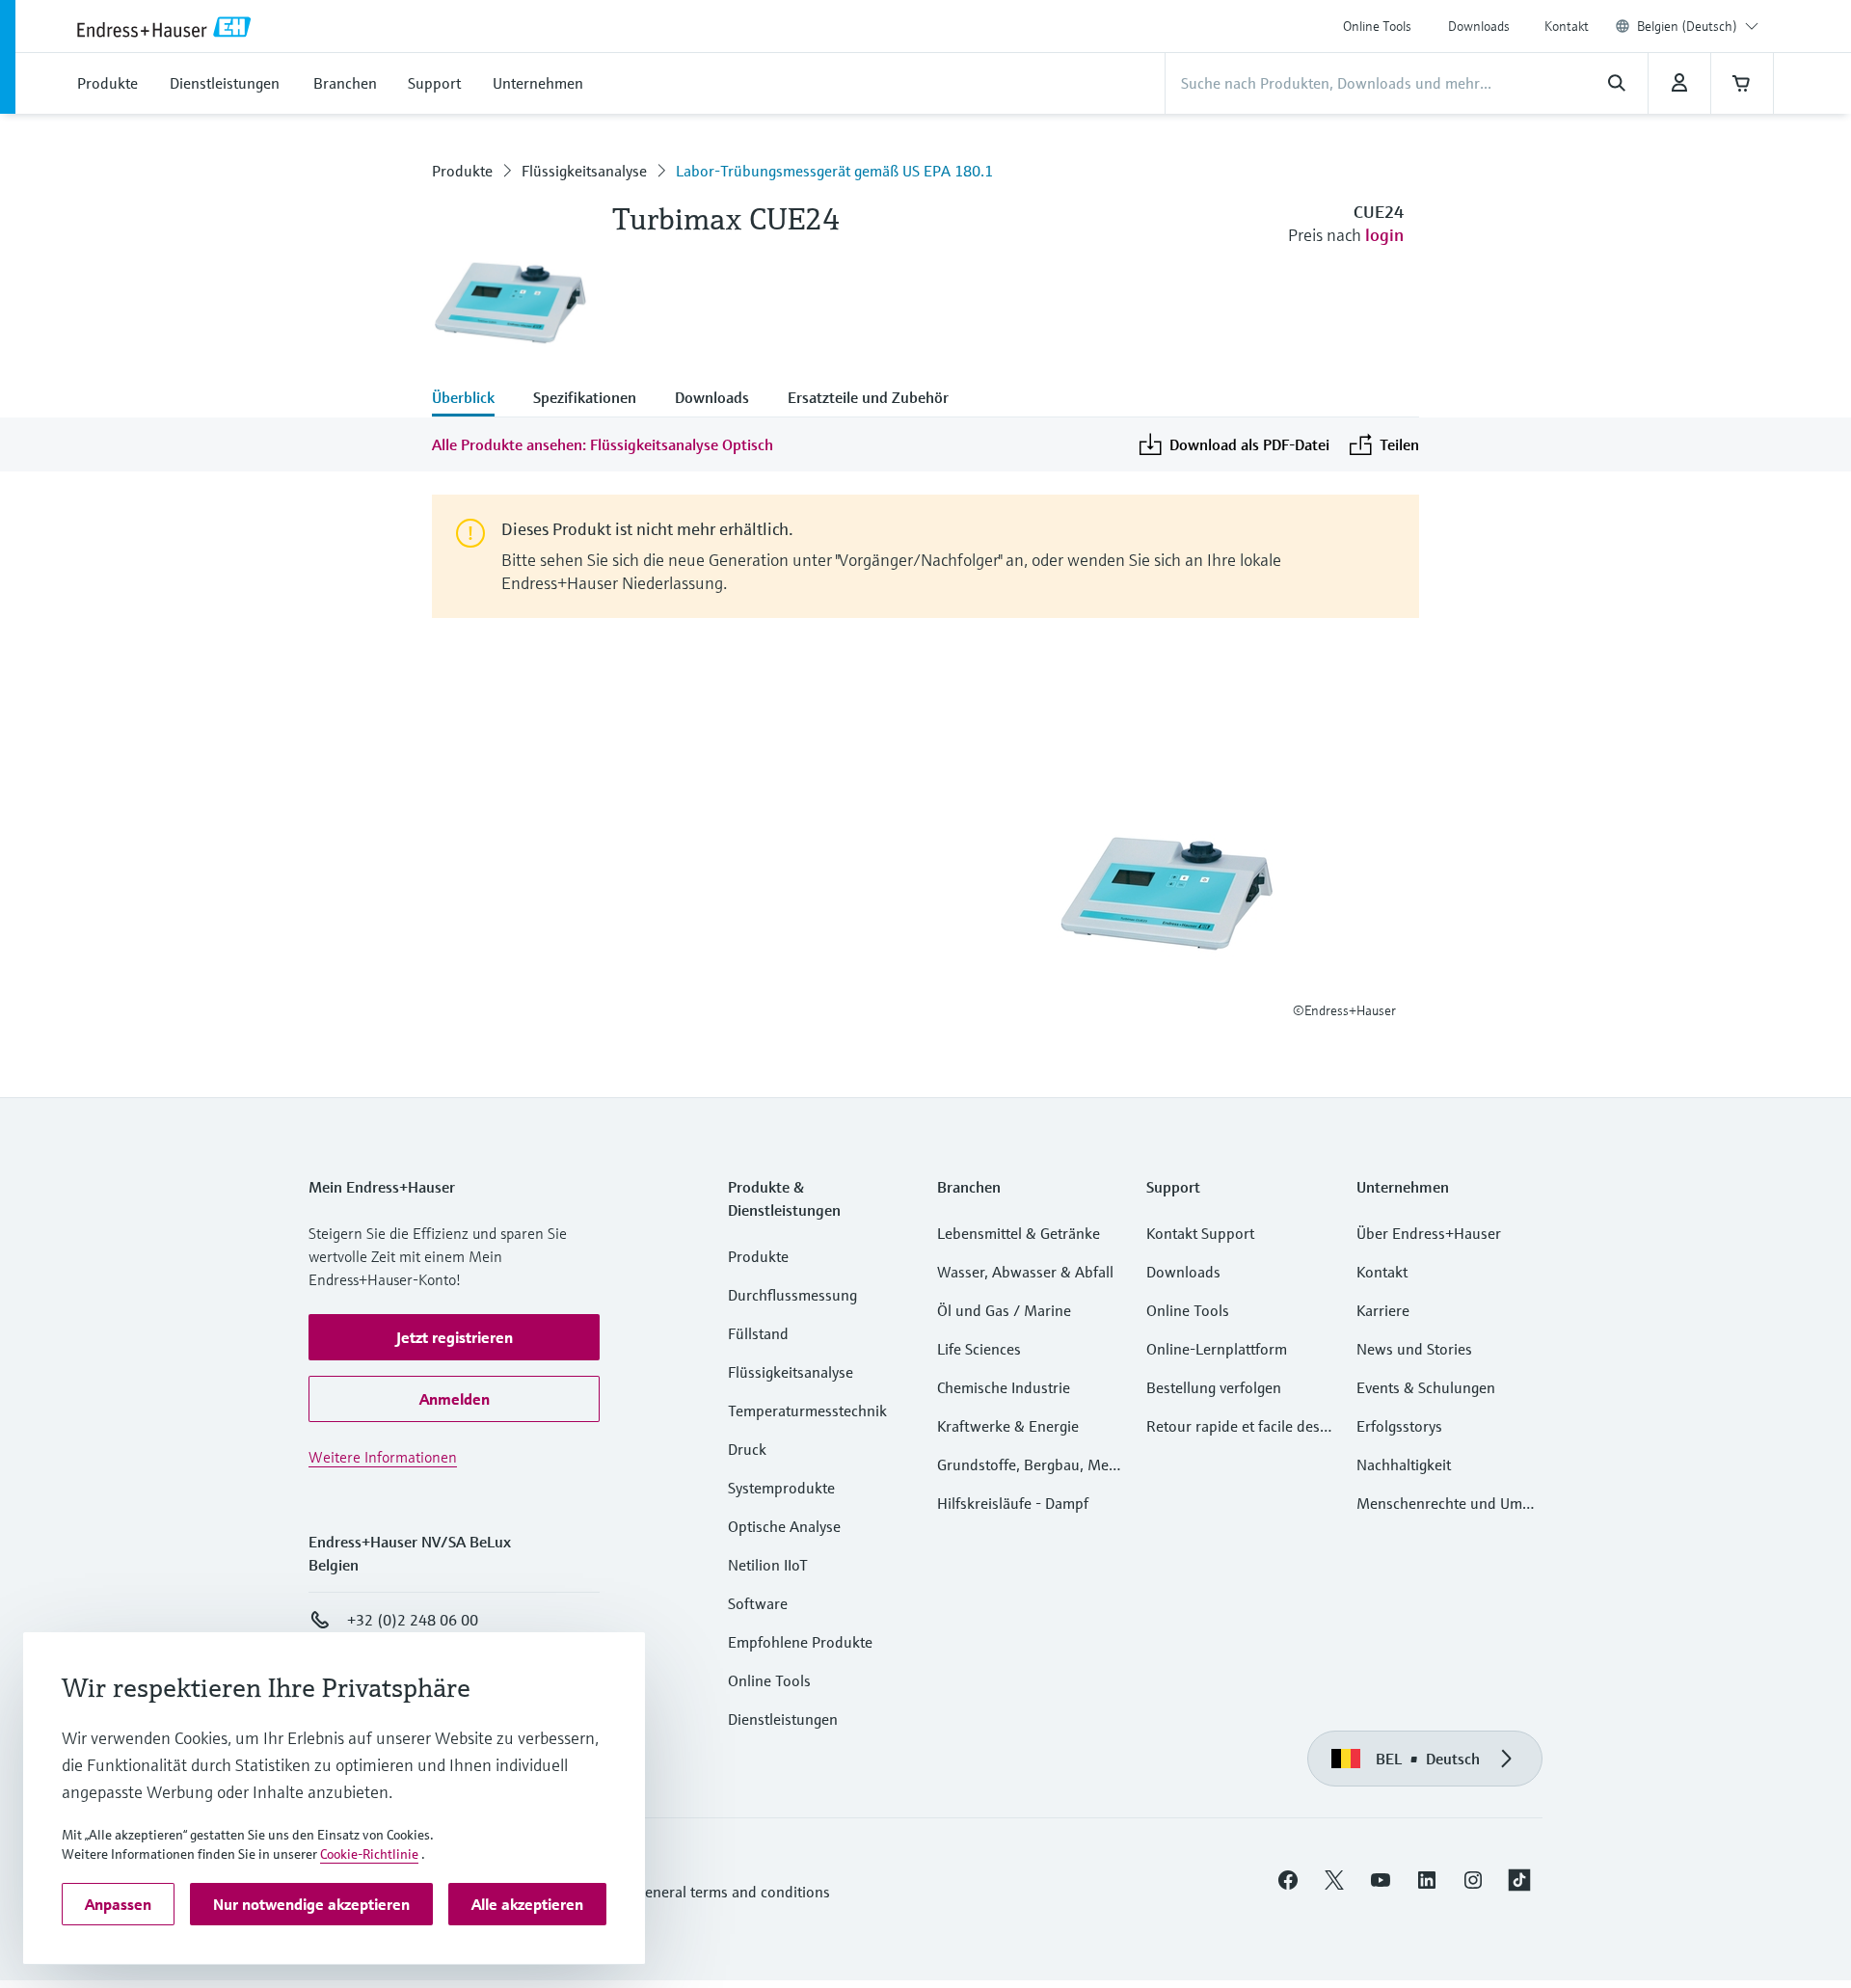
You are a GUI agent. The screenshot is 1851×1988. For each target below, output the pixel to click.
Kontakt (1567, 26)
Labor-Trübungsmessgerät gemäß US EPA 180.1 (834, 171)
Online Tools (1377, 26)
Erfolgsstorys (1399, 1426)
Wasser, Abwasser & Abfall (1025, 1272)
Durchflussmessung (792, 1295)
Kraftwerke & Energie (1008, 1426)
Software (758, 1603)
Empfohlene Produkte (800, 1642)
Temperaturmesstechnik (807, 1410)
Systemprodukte (781, 1488)
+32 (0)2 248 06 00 (413, 1620)
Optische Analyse (784, 1526)
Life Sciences (979, 1349)
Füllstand (758, 1333)
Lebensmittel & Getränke (1019, 1233)
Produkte (462, 171)
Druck (747, 1449)
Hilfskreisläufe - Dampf (1013, 1503)
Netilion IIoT (768, 1565)
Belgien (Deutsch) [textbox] (1687, 26)
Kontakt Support (1200, 1233)
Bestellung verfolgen (1214, 1387)
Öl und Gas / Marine (1004, 1310)
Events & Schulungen (1426, 1387)
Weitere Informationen (383, 1457)
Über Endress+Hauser (1429, 1233)
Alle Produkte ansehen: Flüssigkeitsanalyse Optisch (603, 444)
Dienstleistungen (783, 1719)
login (1384, 235)
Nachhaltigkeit (1404, 1464)
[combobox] (1698, 26)
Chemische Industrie (1004, 1387)
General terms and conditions (733, 1892)
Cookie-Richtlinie (369, 1854)
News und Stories (1414, 1349)
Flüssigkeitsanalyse (584, 171)
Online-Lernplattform (1217, 1349)
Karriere (1383, 1310)
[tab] (473, 399)
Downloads (1479, 26)
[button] (454, 1337)
